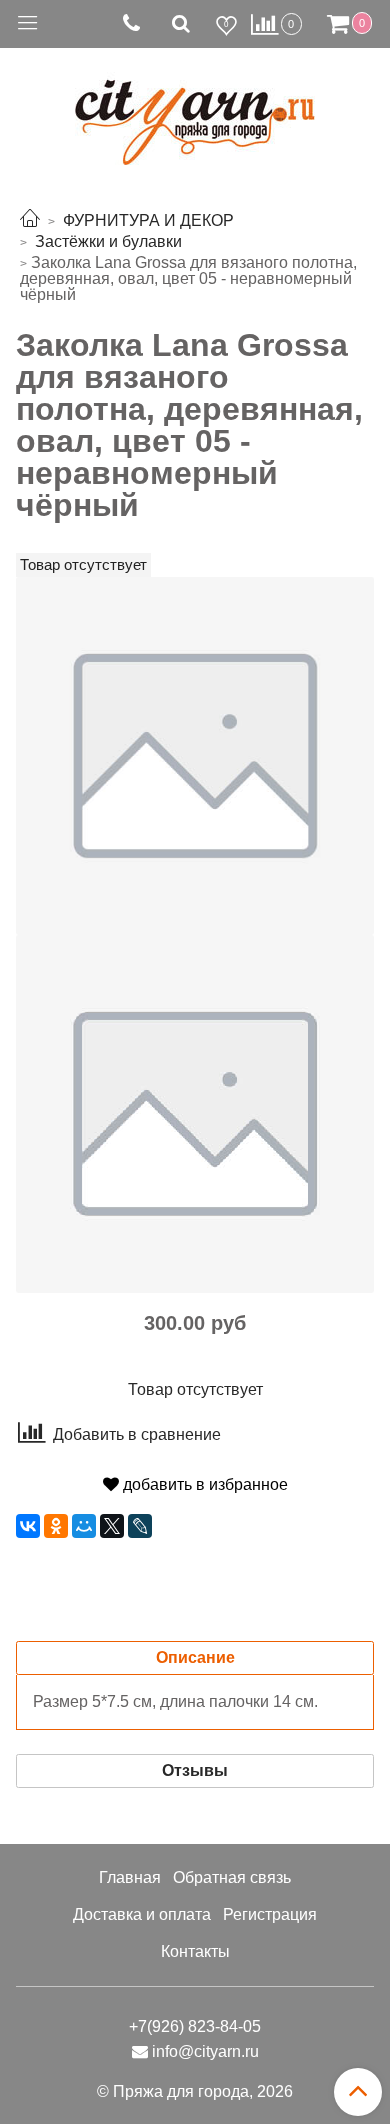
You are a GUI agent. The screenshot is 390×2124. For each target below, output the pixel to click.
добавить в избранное (203, 1484)
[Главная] (30, 220)
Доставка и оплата (142, 1914)
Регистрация (270, 1914)
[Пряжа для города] (195, 110)
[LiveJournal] (140, 1526)
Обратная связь (232, 1877)
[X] (112, 1526)
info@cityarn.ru (205, 2051)
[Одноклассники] (56, 1526)
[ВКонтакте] (28, 1526)
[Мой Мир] (84, 1526)
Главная (130, 1877)
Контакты (195, 1951)
